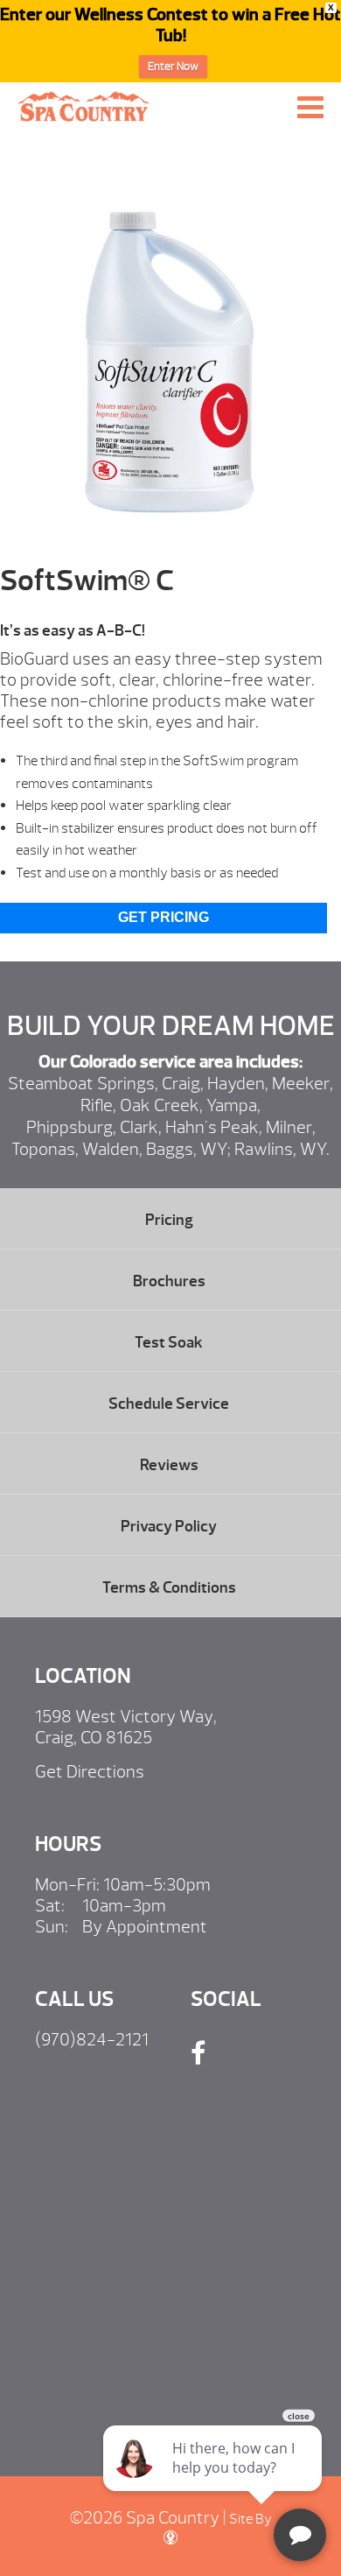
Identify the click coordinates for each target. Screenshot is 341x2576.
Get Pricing (164, 917)
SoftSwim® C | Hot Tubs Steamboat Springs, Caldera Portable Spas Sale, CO (84, 106)
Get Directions (90, 1772)
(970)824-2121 (92, 2040)
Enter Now (173, 67)
